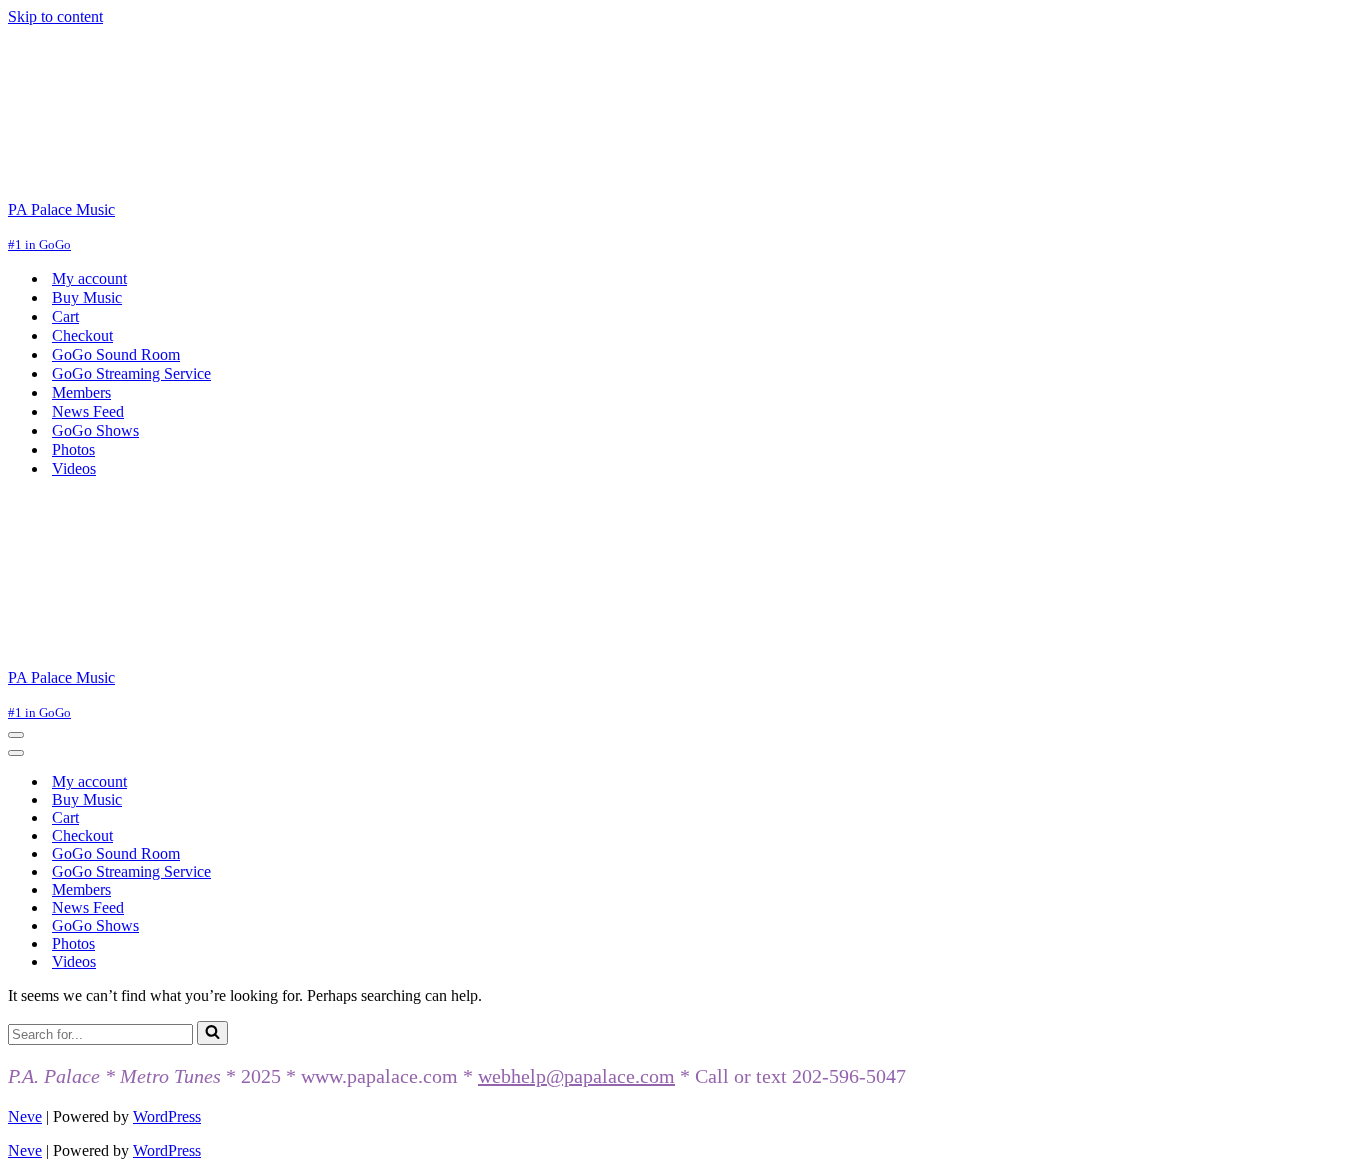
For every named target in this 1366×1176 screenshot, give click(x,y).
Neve (25, 1116)
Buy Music (87, 297)
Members (81, 392)
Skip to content (55, 16)
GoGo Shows (95, 430)
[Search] (212, 1033)
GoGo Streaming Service (131, 373)
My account (89, 278)
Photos (73, 449)
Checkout (82, 335)
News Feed (88, 411)
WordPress (167, 1116)
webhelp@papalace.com (576, 1076)
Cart (65, 316)
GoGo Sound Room (116, 354)
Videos (74, 468)
